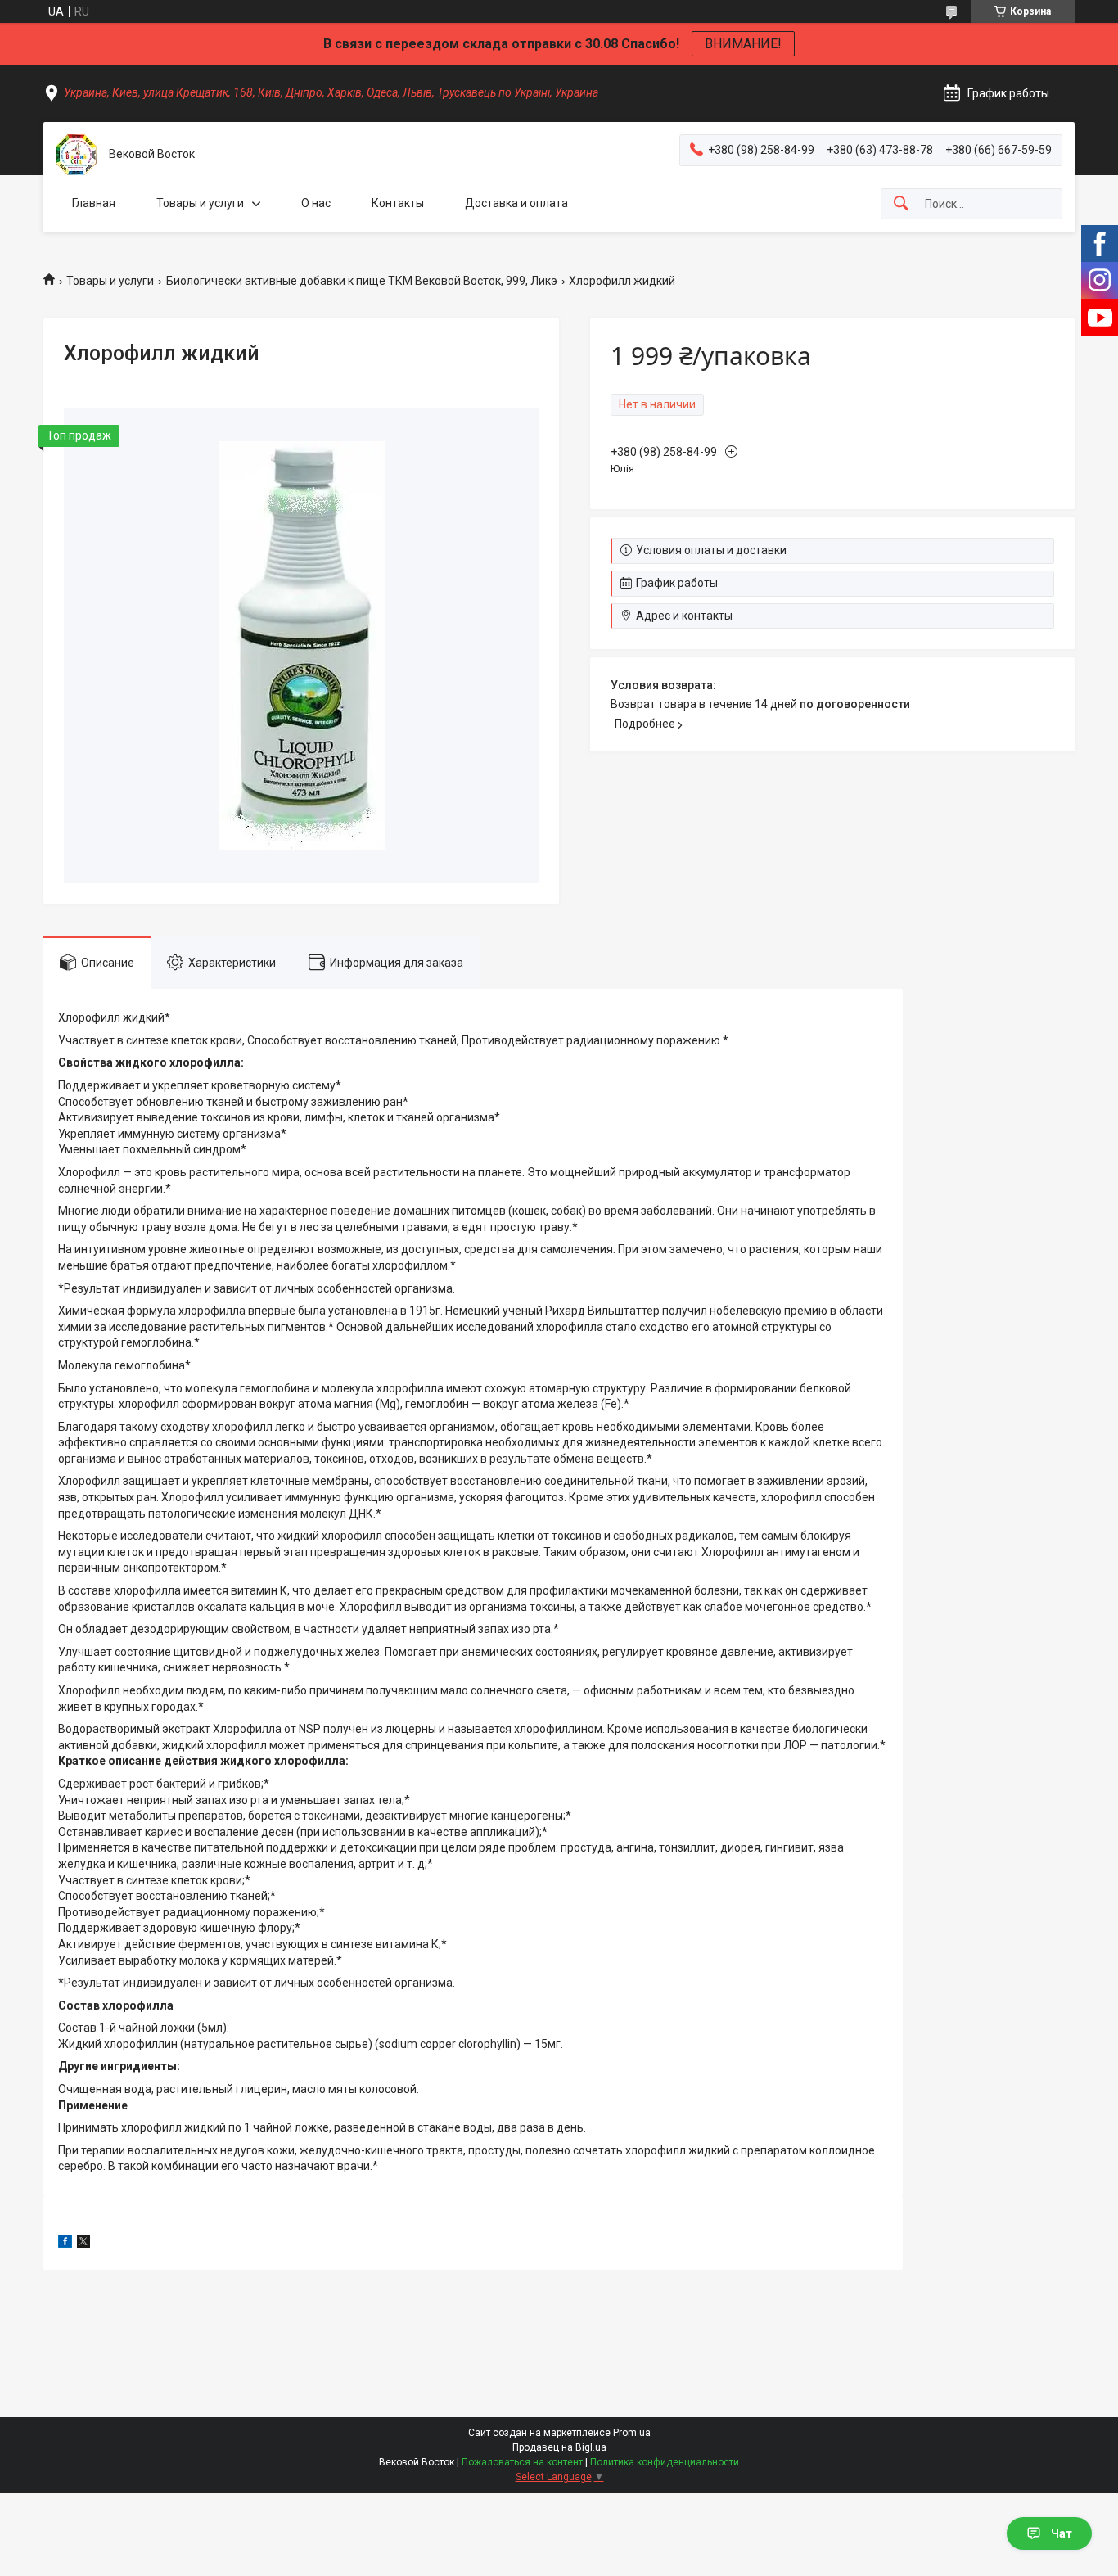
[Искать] (901, 204)
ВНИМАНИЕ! (743, 44)
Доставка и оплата (516, 203)
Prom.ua (632, 2433)
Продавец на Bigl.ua (559, 2447)
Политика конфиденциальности (665, 2462)
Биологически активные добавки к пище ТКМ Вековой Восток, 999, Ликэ (362, 281)
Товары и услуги (200, 203)
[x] (83, 2244)
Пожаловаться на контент (522, 2462)
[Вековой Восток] (76, 155)
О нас (316, 203)
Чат (1062, 2533)
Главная (94, 203)
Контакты (398, 203)
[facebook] (65, 2244)
